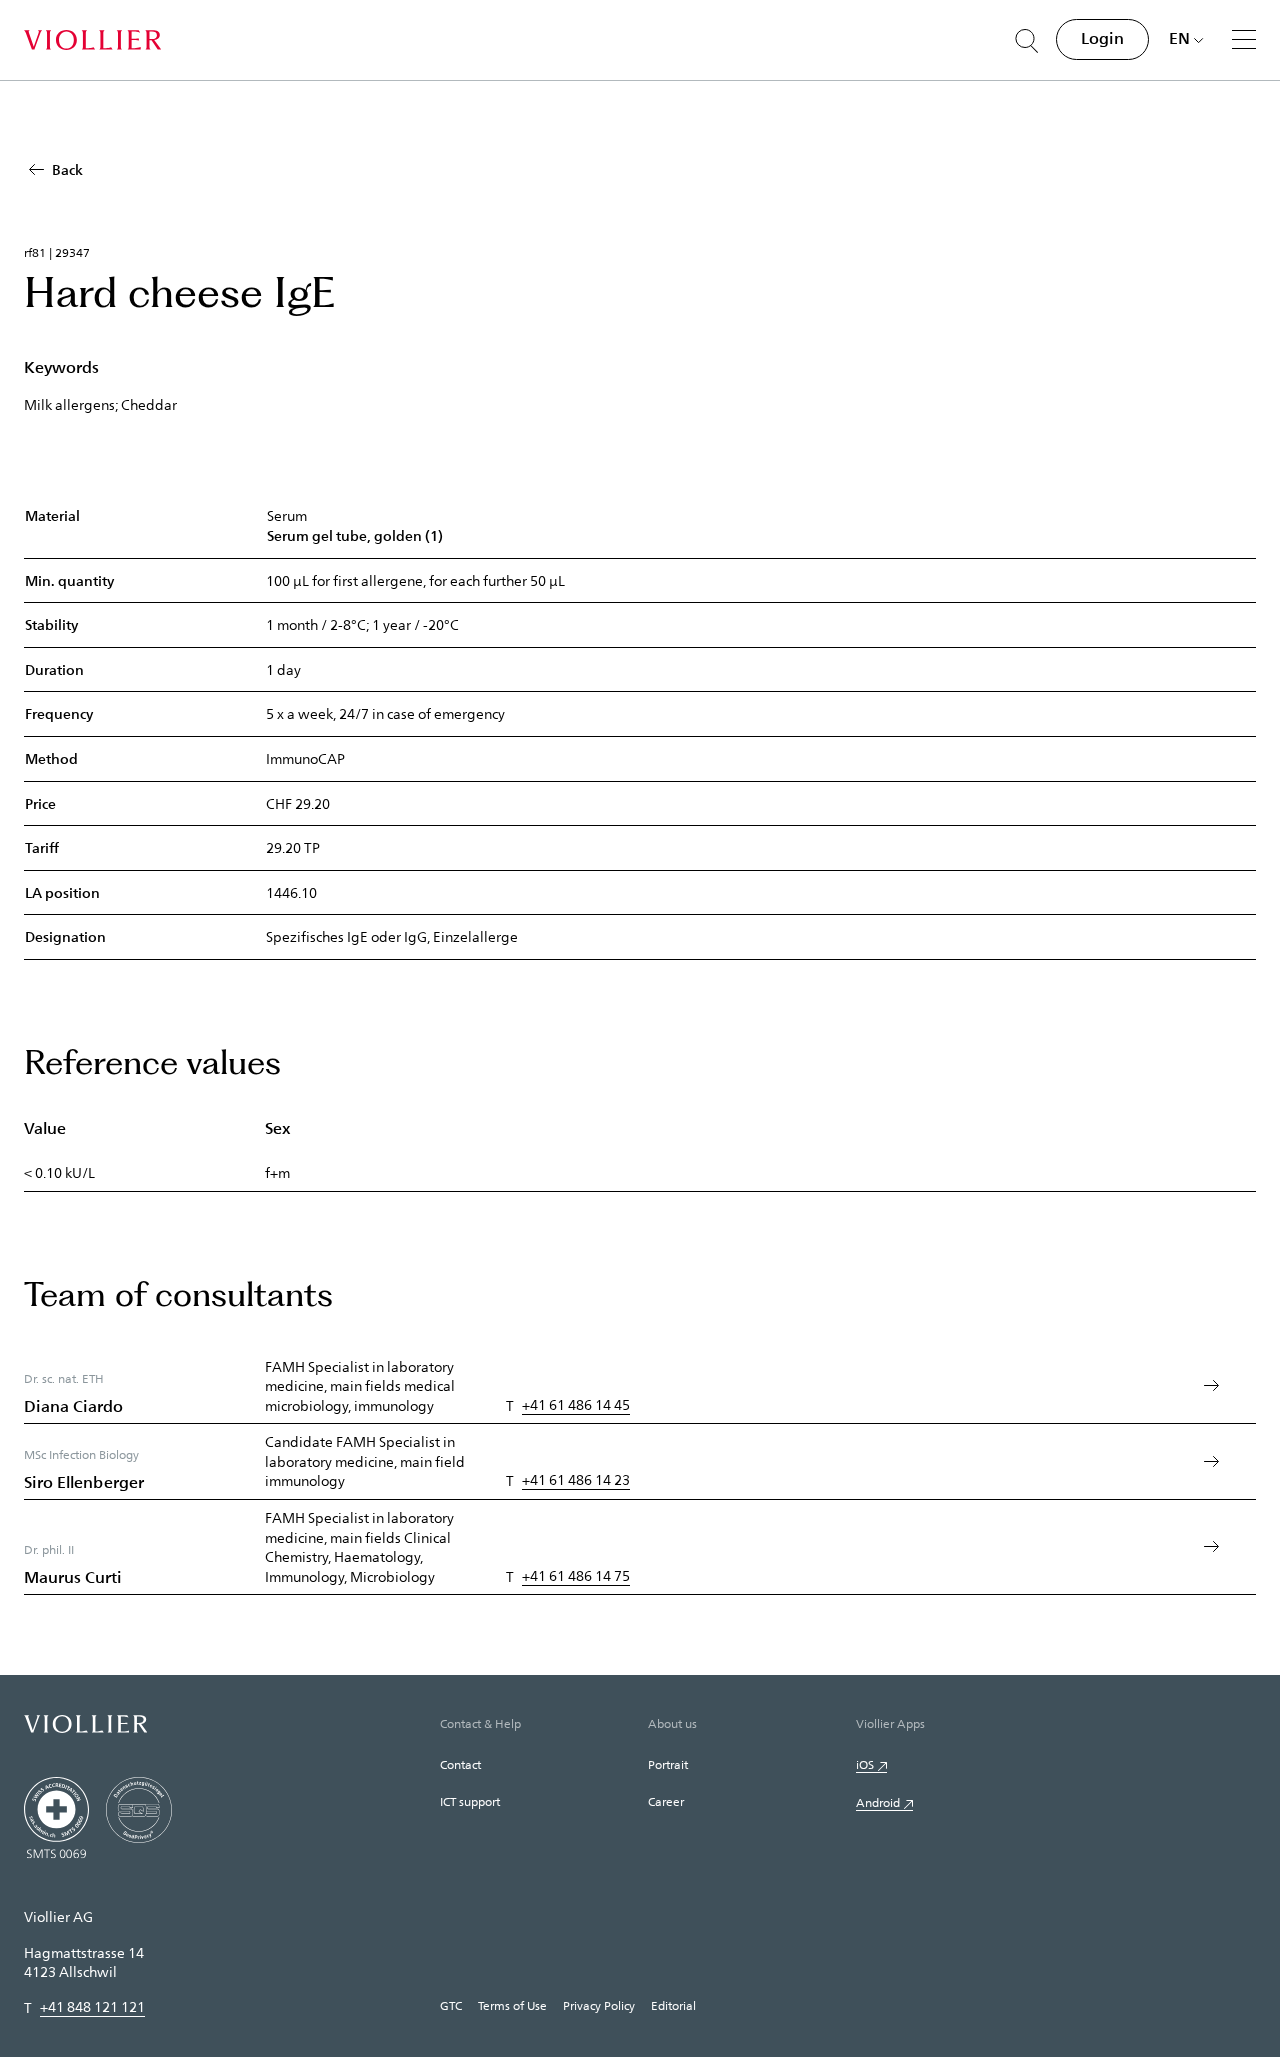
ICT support (470, 1801)
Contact (460, 1764)
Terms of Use (512, 2005)
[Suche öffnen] (1027, 41)
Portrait (668, 1764)
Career (666, 1801)
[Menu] (1244, 39)
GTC (451, 2005)
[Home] (92, 40)
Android (878, 1802)
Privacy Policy (599, 2005)
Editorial (673, 2005)
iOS (865, 1764)
